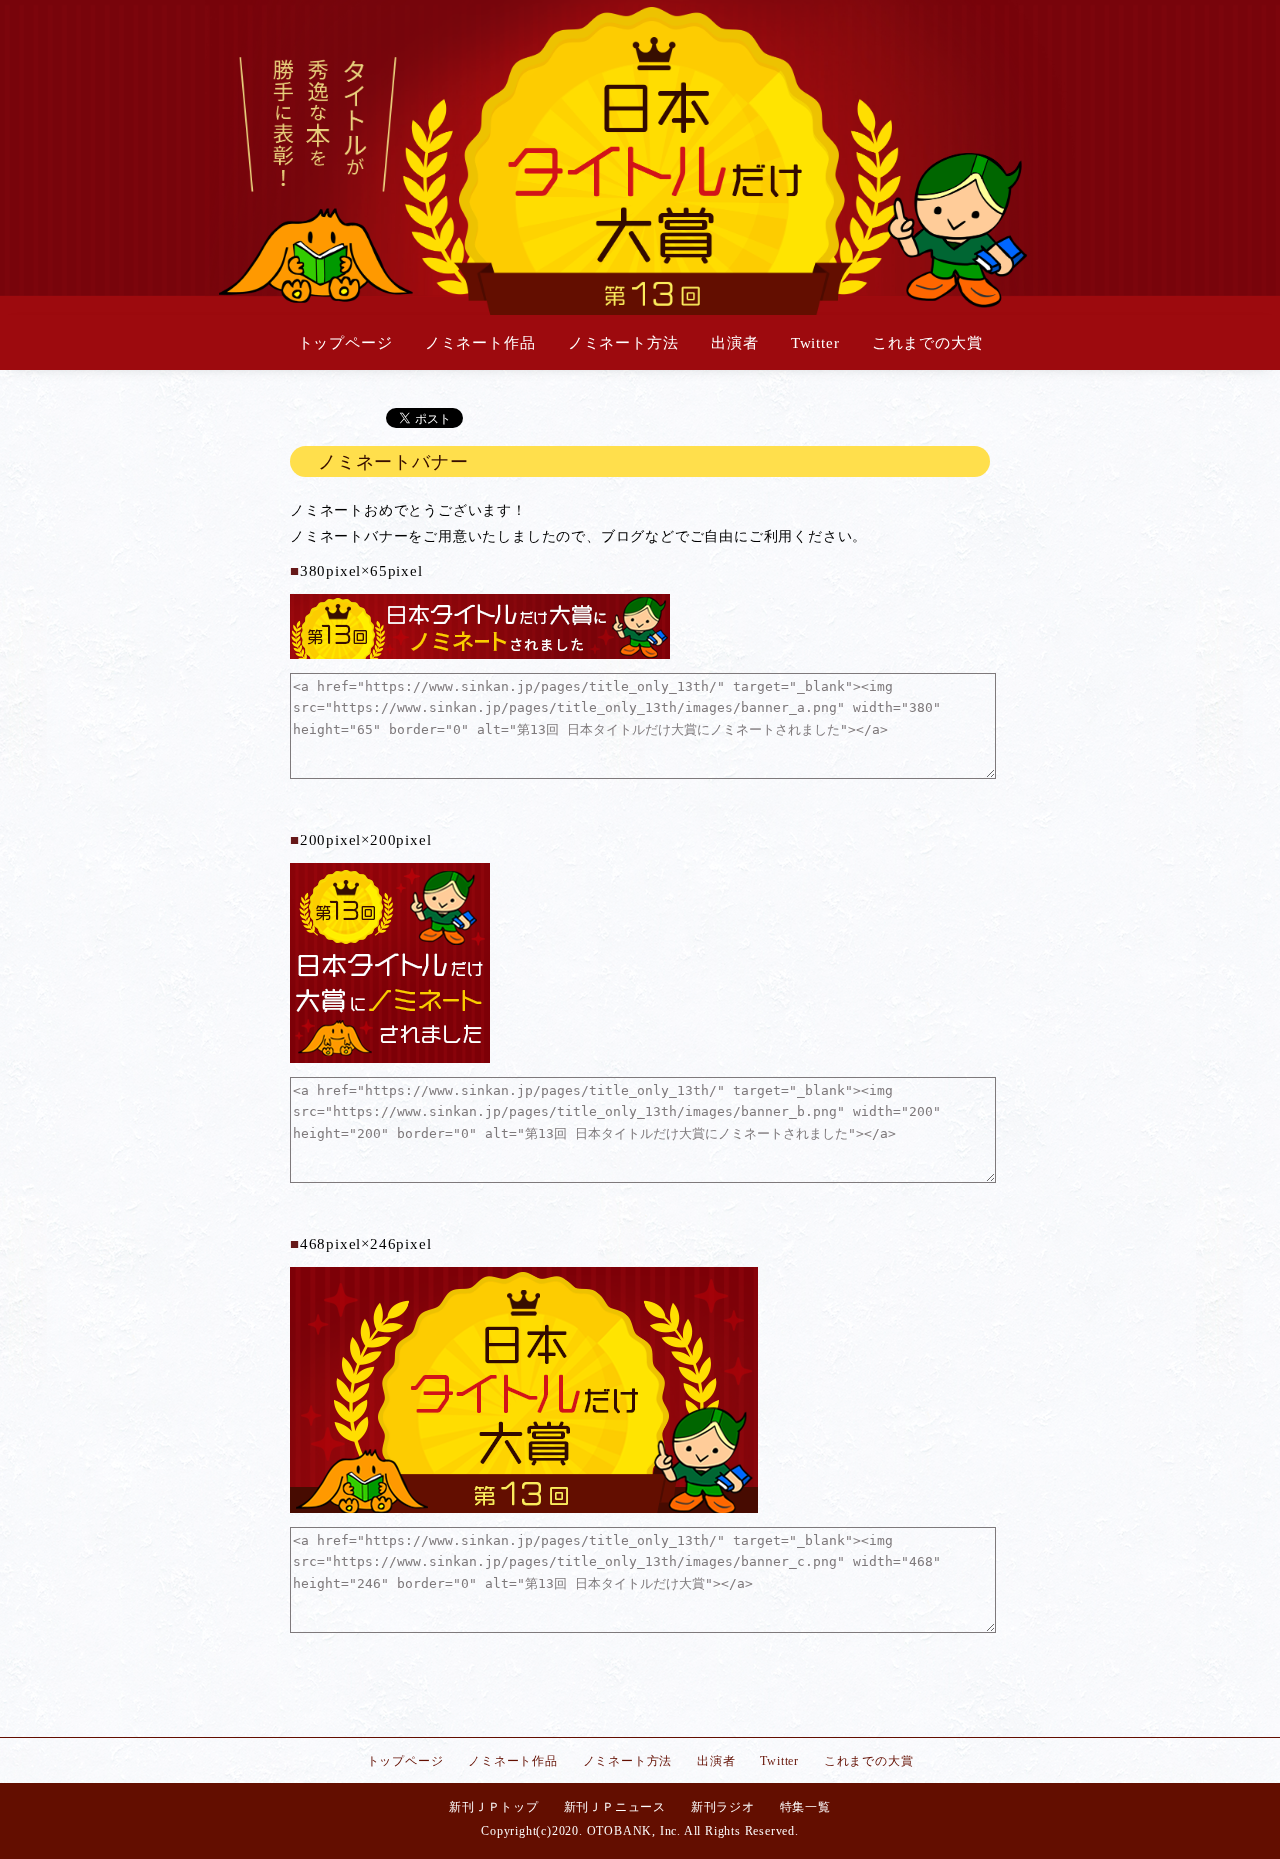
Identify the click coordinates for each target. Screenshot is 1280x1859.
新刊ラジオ (723, 1807)
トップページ (345, 343)
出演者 (734, 343)
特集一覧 (805, 1807)
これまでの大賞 (927, 343)
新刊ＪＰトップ (494, 1807)
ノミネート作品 (480, 343)
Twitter (815, 343)
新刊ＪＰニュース (615, 1807)
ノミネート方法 (623, 343)
